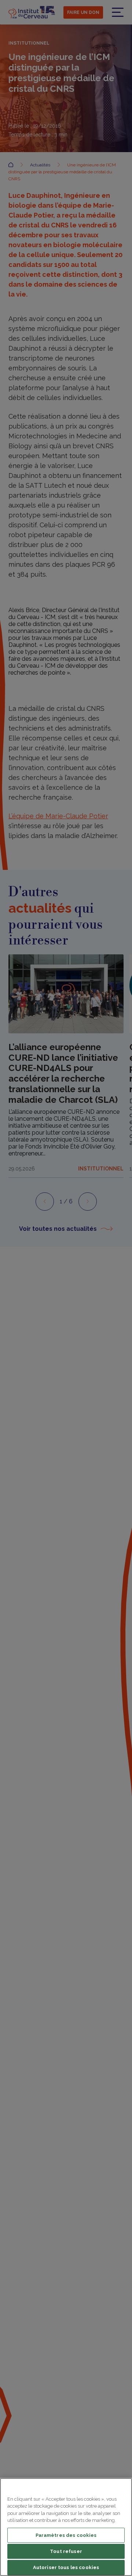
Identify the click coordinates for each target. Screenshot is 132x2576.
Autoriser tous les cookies (66, 2567)
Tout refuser (66, 2551)
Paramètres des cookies (66, 2535)
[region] (66, 2527)
